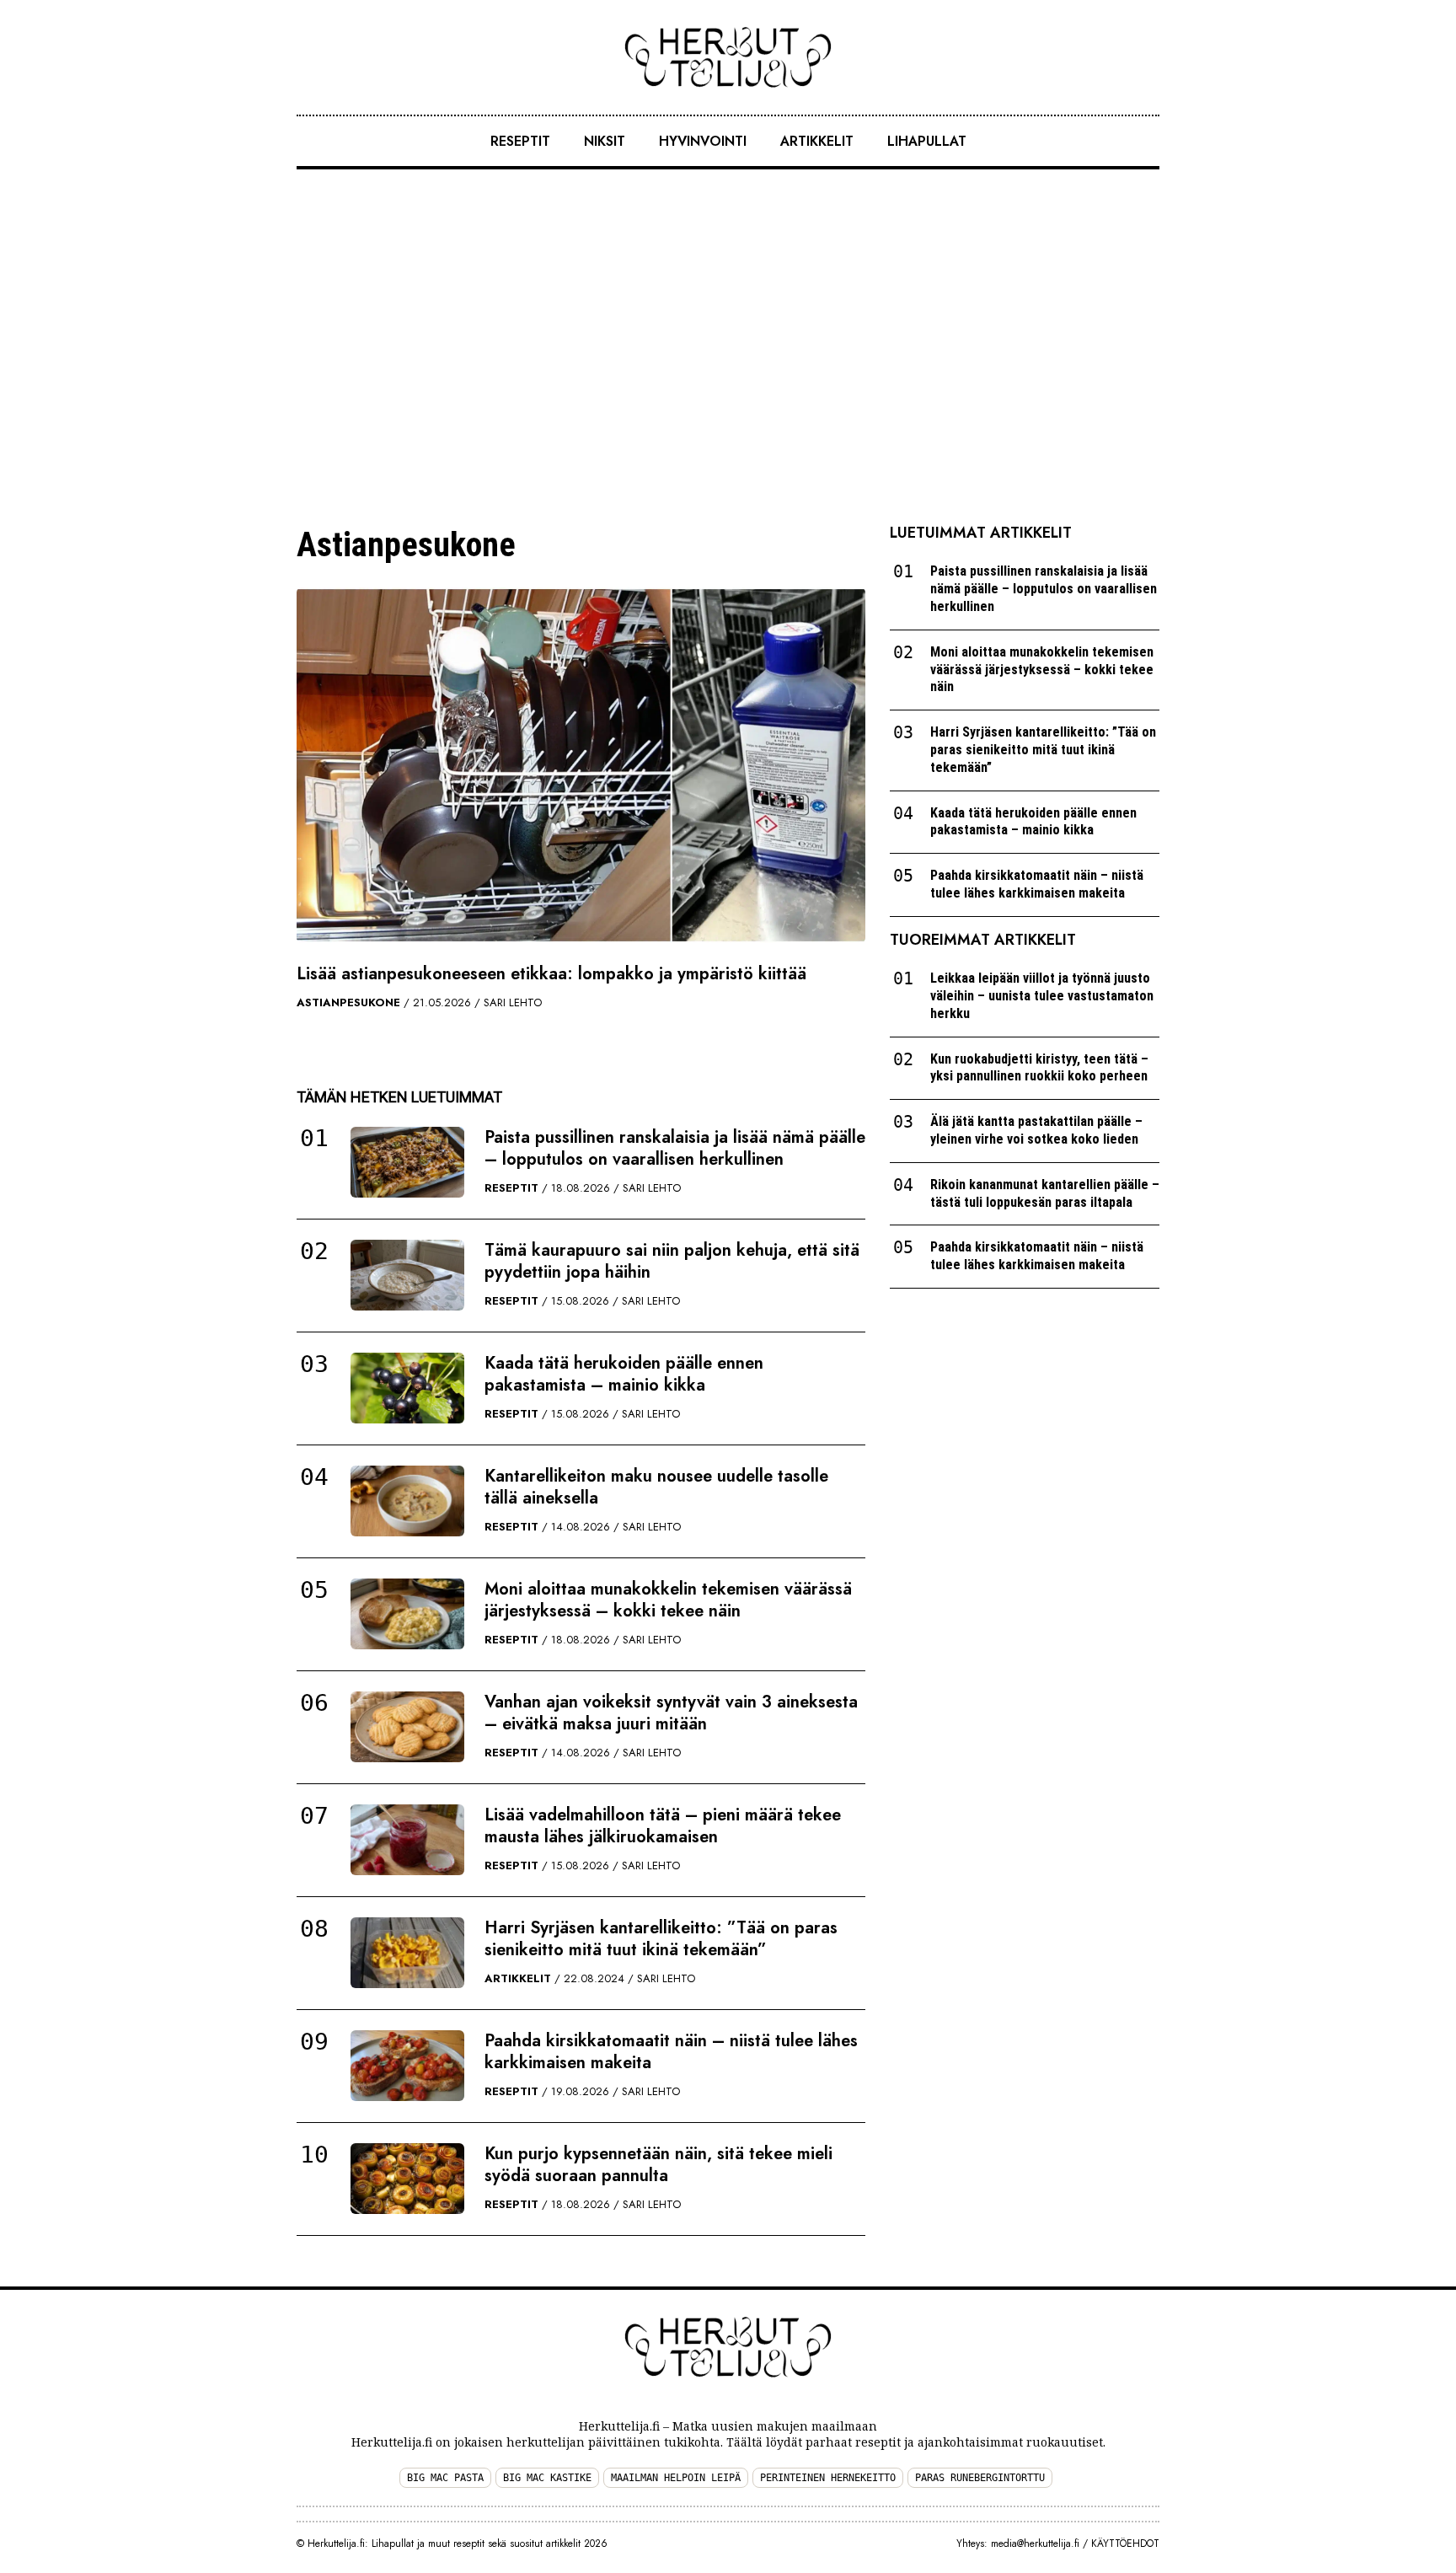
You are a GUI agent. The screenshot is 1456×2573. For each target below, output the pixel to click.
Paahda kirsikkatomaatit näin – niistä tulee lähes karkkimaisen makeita (671, 2052)
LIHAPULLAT (927, 141)
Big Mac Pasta (445, 2478)
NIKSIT (605, 141)
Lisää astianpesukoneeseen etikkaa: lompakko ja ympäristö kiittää (551, 974)
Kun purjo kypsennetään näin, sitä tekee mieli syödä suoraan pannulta (658, 2165)
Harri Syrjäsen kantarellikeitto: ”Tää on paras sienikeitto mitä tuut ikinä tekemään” (661, 1939)
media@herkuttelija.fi (1035, 2544)
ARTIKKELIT (817, 141)
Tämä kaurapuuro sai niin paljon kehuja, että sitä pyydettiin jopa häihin (672, 1261)
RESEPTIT (520, 141)
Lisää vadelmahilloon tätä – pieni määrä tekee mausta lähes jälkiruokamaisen (663, 1826)
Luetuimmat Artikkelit (981, 533)
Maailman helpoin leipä (676, 2478)
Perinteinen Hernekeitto (828, 2478)
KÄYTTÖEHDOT (1125, 2544)
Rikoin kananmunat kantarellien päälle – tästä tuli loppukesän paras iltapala (1045, 1193)
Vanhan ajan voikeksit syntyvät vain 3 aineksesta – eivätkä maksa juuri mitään (671, 1713)
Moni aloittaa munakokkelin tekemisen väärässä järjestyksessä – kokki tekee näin (668, 1600)
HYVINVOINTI (703, 141)
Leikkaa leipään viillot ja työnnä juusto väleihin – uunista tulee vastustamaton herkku (1042, 996)
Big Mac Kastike (547, 2478)
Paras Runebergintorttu (980, 2478)
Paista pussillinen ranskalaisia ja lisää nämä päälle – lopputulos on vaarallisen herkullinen (675, 1148)
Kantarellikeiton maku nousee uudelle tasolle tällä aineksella (656, 1487)
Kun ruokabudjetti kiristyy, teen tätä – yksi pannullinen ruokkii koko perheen (1039, 1068)
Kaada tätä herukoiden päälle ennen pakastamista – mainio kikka (624, 1374)
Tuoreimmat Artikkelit (983, 940)
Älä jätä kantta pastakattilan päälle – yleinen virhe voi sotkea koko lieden (1036, 1130)
